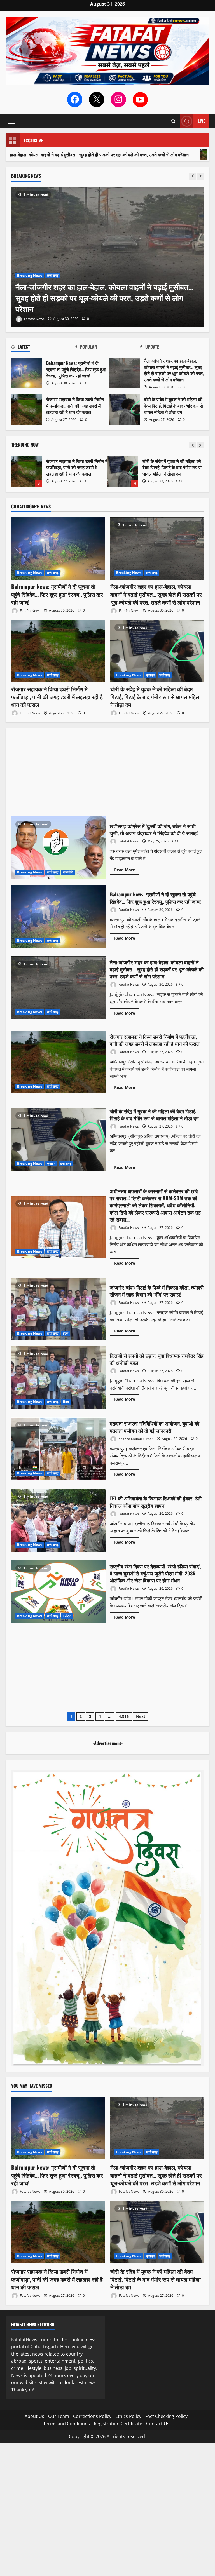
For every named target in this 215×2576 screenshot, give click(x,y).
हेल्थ (66, 1333)
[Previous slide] (193, 176)
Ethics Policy (128, 2416)
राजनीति (68, 872)
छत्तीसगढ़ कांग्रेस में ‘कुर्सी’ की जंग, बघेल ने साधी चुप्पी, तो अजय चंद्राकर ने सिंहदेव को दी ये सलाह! (58, 848)
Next (141, 1716)
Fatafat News (34, 319)
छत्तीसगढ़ (53, 275)
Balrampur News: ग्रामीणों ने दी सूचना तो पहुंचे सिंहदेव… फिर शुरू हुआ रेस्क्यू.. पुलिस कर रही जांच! (123, 471)
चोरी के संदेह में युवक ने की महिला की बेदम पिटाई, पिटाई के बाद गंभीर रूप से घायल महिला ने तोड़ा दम (124, 409)
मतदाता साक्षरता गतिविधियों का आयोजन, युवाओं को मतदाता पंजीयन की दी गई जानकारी (58, 1449)
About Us (34, 2416)
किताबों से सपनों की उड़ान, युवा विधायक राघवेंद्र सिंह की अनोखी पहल (58, 1377)
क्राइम (150, 675)
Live (201, 121)
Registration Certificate (118, 2424)
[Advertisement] (107, 775)
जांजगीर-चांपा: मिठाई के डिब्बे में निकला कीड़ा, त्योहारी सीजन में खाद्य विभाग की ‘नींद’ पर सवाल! (58, 1309)
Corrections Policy (92, 2416)
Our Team (59, 2416)
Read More (127, 871)
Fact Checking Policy (166, 2416)
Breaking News (30, 275)
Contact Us (158, 2424)
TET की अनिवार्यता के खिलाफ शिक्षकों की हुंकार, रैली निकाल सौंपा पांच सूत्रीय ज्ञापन (58, 1520)
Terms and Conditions (66, 2424)
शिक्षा (66, 1402)
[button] (12, 121)
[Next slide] (200, 176)
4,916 (124, 1716)
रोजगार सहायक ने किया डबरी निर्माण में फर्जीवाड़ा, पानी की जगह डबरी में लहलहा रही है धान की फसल (27, 409)
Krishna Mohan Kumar (135, 1439)
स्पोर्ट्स (67, 1616)
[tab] (43, 348)
